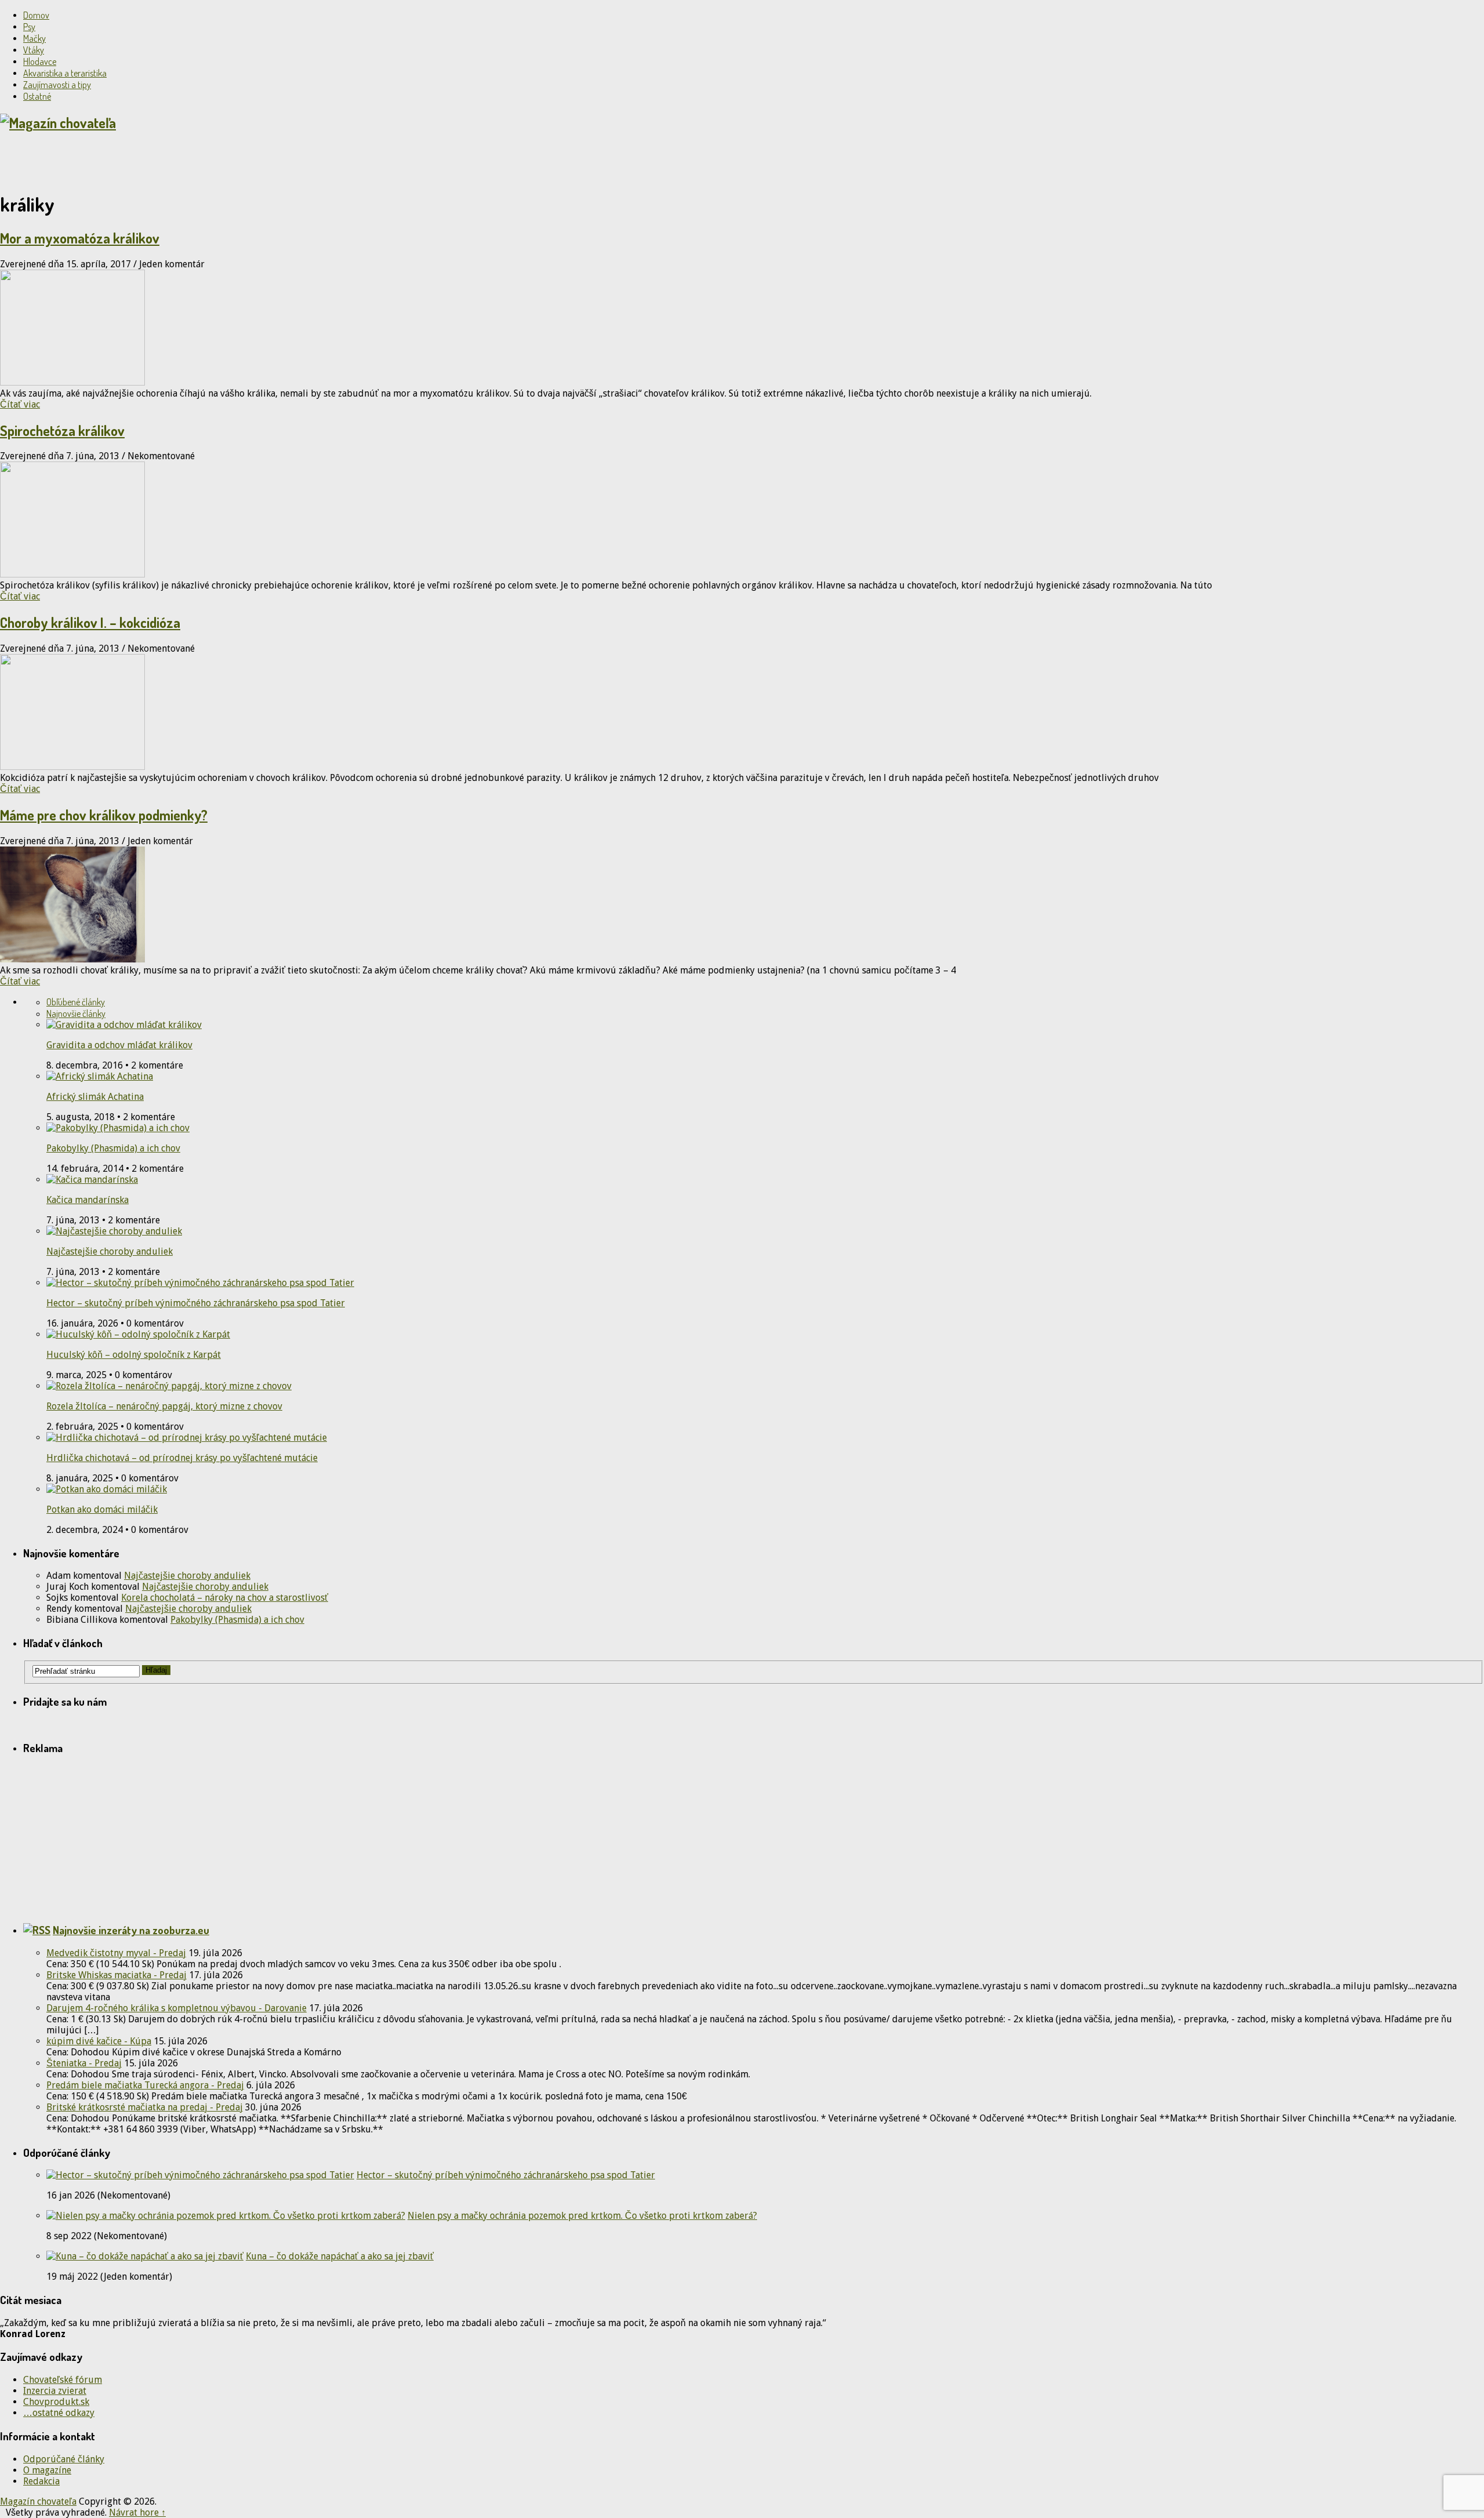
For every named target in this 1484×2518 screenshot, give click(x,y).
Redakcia (41, 2481)
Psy (29, 27)
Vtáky (34, 50)
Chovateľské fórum (63, 2380)
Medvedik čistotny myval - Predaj (116, 1953)
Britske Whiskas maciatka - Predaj (117, 1975)
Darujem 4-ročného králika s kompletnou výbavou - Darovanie (177, 2008)
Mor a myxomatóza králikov (80, 238)
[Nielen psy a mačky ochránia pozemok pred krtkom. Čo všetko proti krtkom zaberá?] (226, 2216)
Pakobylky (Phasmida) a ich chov (113, 1148)
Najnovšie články (76, 1013)
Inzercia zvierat (55, 2391)
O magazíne (47, 2470)
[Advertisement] (136, 161)
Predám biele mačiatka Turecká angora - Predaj (145, 2085)
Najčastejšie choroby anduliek (110, 1251)
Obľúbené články (76, 1002)
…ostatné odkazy (59, 2413)
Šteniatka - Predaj (84, 2063)
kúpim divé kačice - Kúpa (99, 2041)
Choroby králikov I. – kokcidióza (90, 622)
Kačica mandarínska (88, 1200)
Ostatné (37, 96)
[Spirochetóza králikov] (742, 521)
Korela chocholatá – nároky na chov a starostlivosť (225, 1598)
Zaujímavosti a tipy (57, 85)
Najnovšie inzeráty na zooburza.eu (131, 1930)
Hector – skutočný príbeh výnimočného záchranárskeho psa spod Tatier (196, 1303)
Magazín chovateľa (38, 2501)
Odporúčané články (64, 2459)
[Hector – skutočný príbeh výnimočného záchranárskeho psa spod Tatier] (200, 2175)
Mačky (34, 38)
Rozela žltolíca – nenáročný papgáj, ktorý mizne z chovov (164, 1406)
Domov (36, 15)
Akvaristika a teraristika (65, 73)
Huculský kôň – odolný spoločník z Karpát (134, 1355)
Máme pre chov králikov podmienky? (104, 815)
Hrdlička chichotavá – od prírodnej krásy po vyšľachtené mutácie (182, 1458)
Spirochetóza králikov (62, 430)
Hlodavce (40, 61)
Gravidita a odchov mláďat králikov (119, 1045)
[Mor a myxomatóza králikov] (742, 329)
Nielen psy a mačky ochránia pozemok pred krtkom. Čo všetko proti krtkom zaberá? (582, 2216)
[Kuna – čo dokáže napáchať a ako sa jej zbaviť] (145, 2256)
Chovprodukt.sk (56, 2402)
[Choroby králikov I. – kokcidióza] (742, 713)
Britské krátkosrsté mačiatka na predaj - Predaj (145, 2107)
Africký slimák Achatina (95, 1097)
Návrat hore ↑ (137, 2512)
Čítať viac (20, 404)
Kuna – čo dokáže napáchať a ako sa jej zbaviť (340, 2256)
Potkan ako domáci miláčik (102, 1509)
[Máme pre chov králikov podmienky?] (742, 906)
